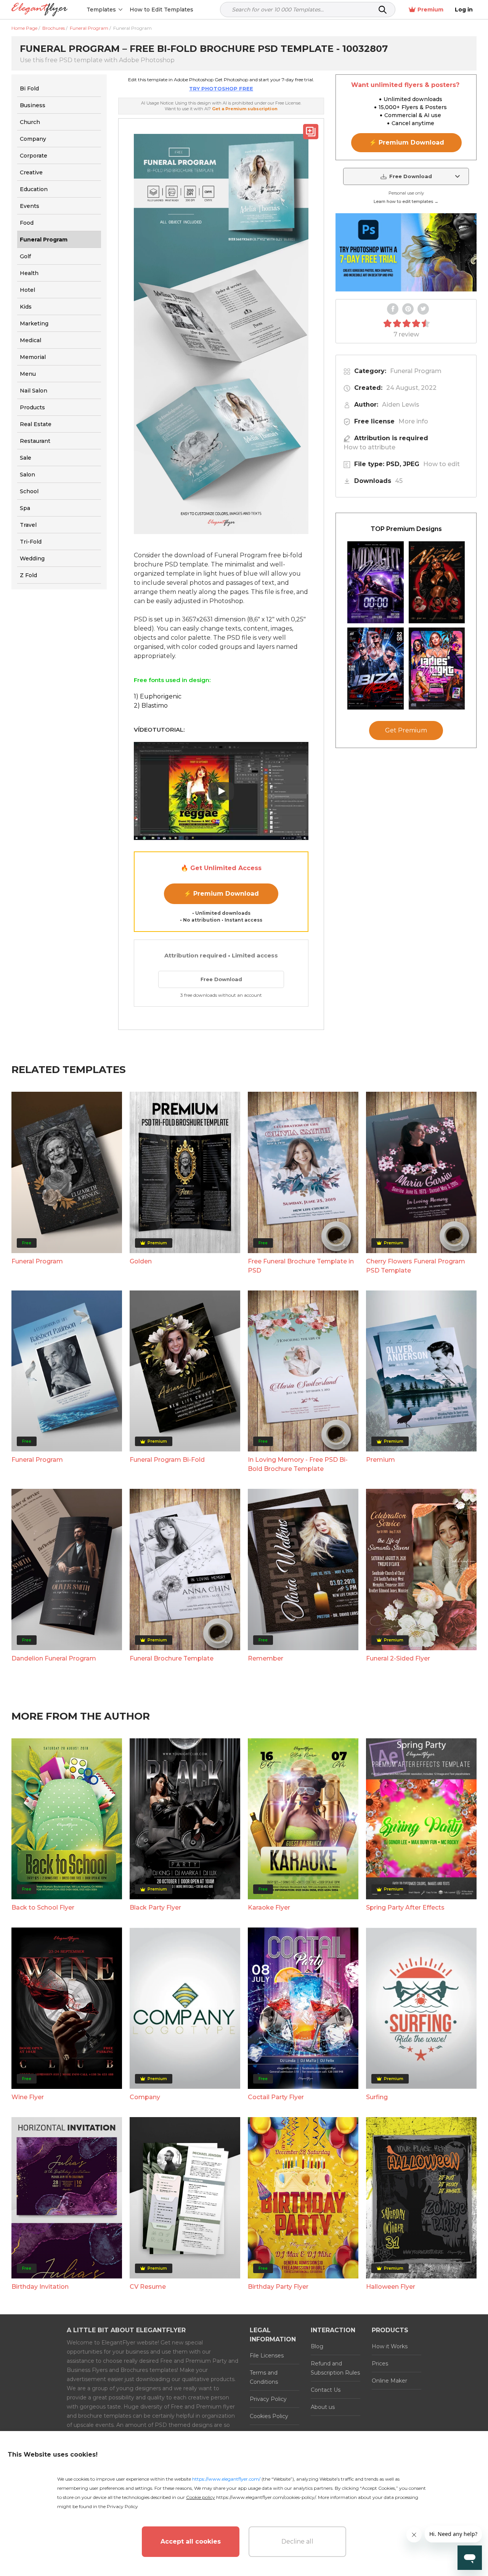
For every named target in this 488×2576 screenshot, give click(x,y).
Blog (317, 2346)
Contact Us (326, 2390)
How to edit (441, 464)
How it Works (390, 2346)
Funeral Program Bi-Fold (167, 1460)
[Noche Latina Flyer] (437, 582)
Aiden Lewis (401, 405)
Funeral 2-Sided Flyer (398, 1658)
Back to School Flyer (43, 1907)
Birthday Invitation (40, 2287)
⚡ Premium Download (221, 894)
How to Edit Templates (161, 10)
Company (145, 2097)
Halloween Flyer (391, 2287)
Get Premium (406, 730)
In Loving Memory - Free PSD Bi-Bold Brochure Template (298, 1464)
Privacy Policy (268, 2399)
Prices (380, 2364)
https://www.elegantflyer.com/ (226, 2479)
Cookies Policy (269, 2416)
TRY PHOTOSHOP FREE (221, 88)
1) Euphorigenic (158, 696)
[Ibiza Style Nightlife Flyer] (376, 669)
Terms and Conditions (264, 2377)
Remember (266, 1658)
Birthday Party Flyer (278, 2287)
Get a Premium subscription (245, 109)
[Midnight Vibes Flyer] (376, 582)
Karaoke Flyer (269, 1907)
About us (323, 2407)
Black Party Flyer (155, 1907)
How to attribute (369, 447)
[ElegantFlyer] (39, 10)
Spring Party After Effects (405, 1907)
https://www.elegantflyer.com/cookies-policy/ (266, 2497)
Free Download (221, 979)
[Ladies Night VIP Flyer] (437, 669)
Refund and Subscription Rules (335, 2368)
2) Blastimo (151, 706)
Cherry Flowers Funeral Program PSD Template (416, 1266)
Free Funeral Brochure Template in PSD (301, 1266)
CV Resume (148, 2287)
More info (413, 421)
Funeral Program (416, 371)
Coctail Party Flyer (276, 2097)
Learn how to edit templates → (406, 201)
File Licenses (267, 2356)
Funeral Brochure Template (172, 1658)
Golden (141, 1261)
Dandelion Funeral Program (54, 1658)
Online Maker (389, 2381)
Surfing (377, 2097)
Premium (430, 10)
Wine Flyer (28, 2097)
